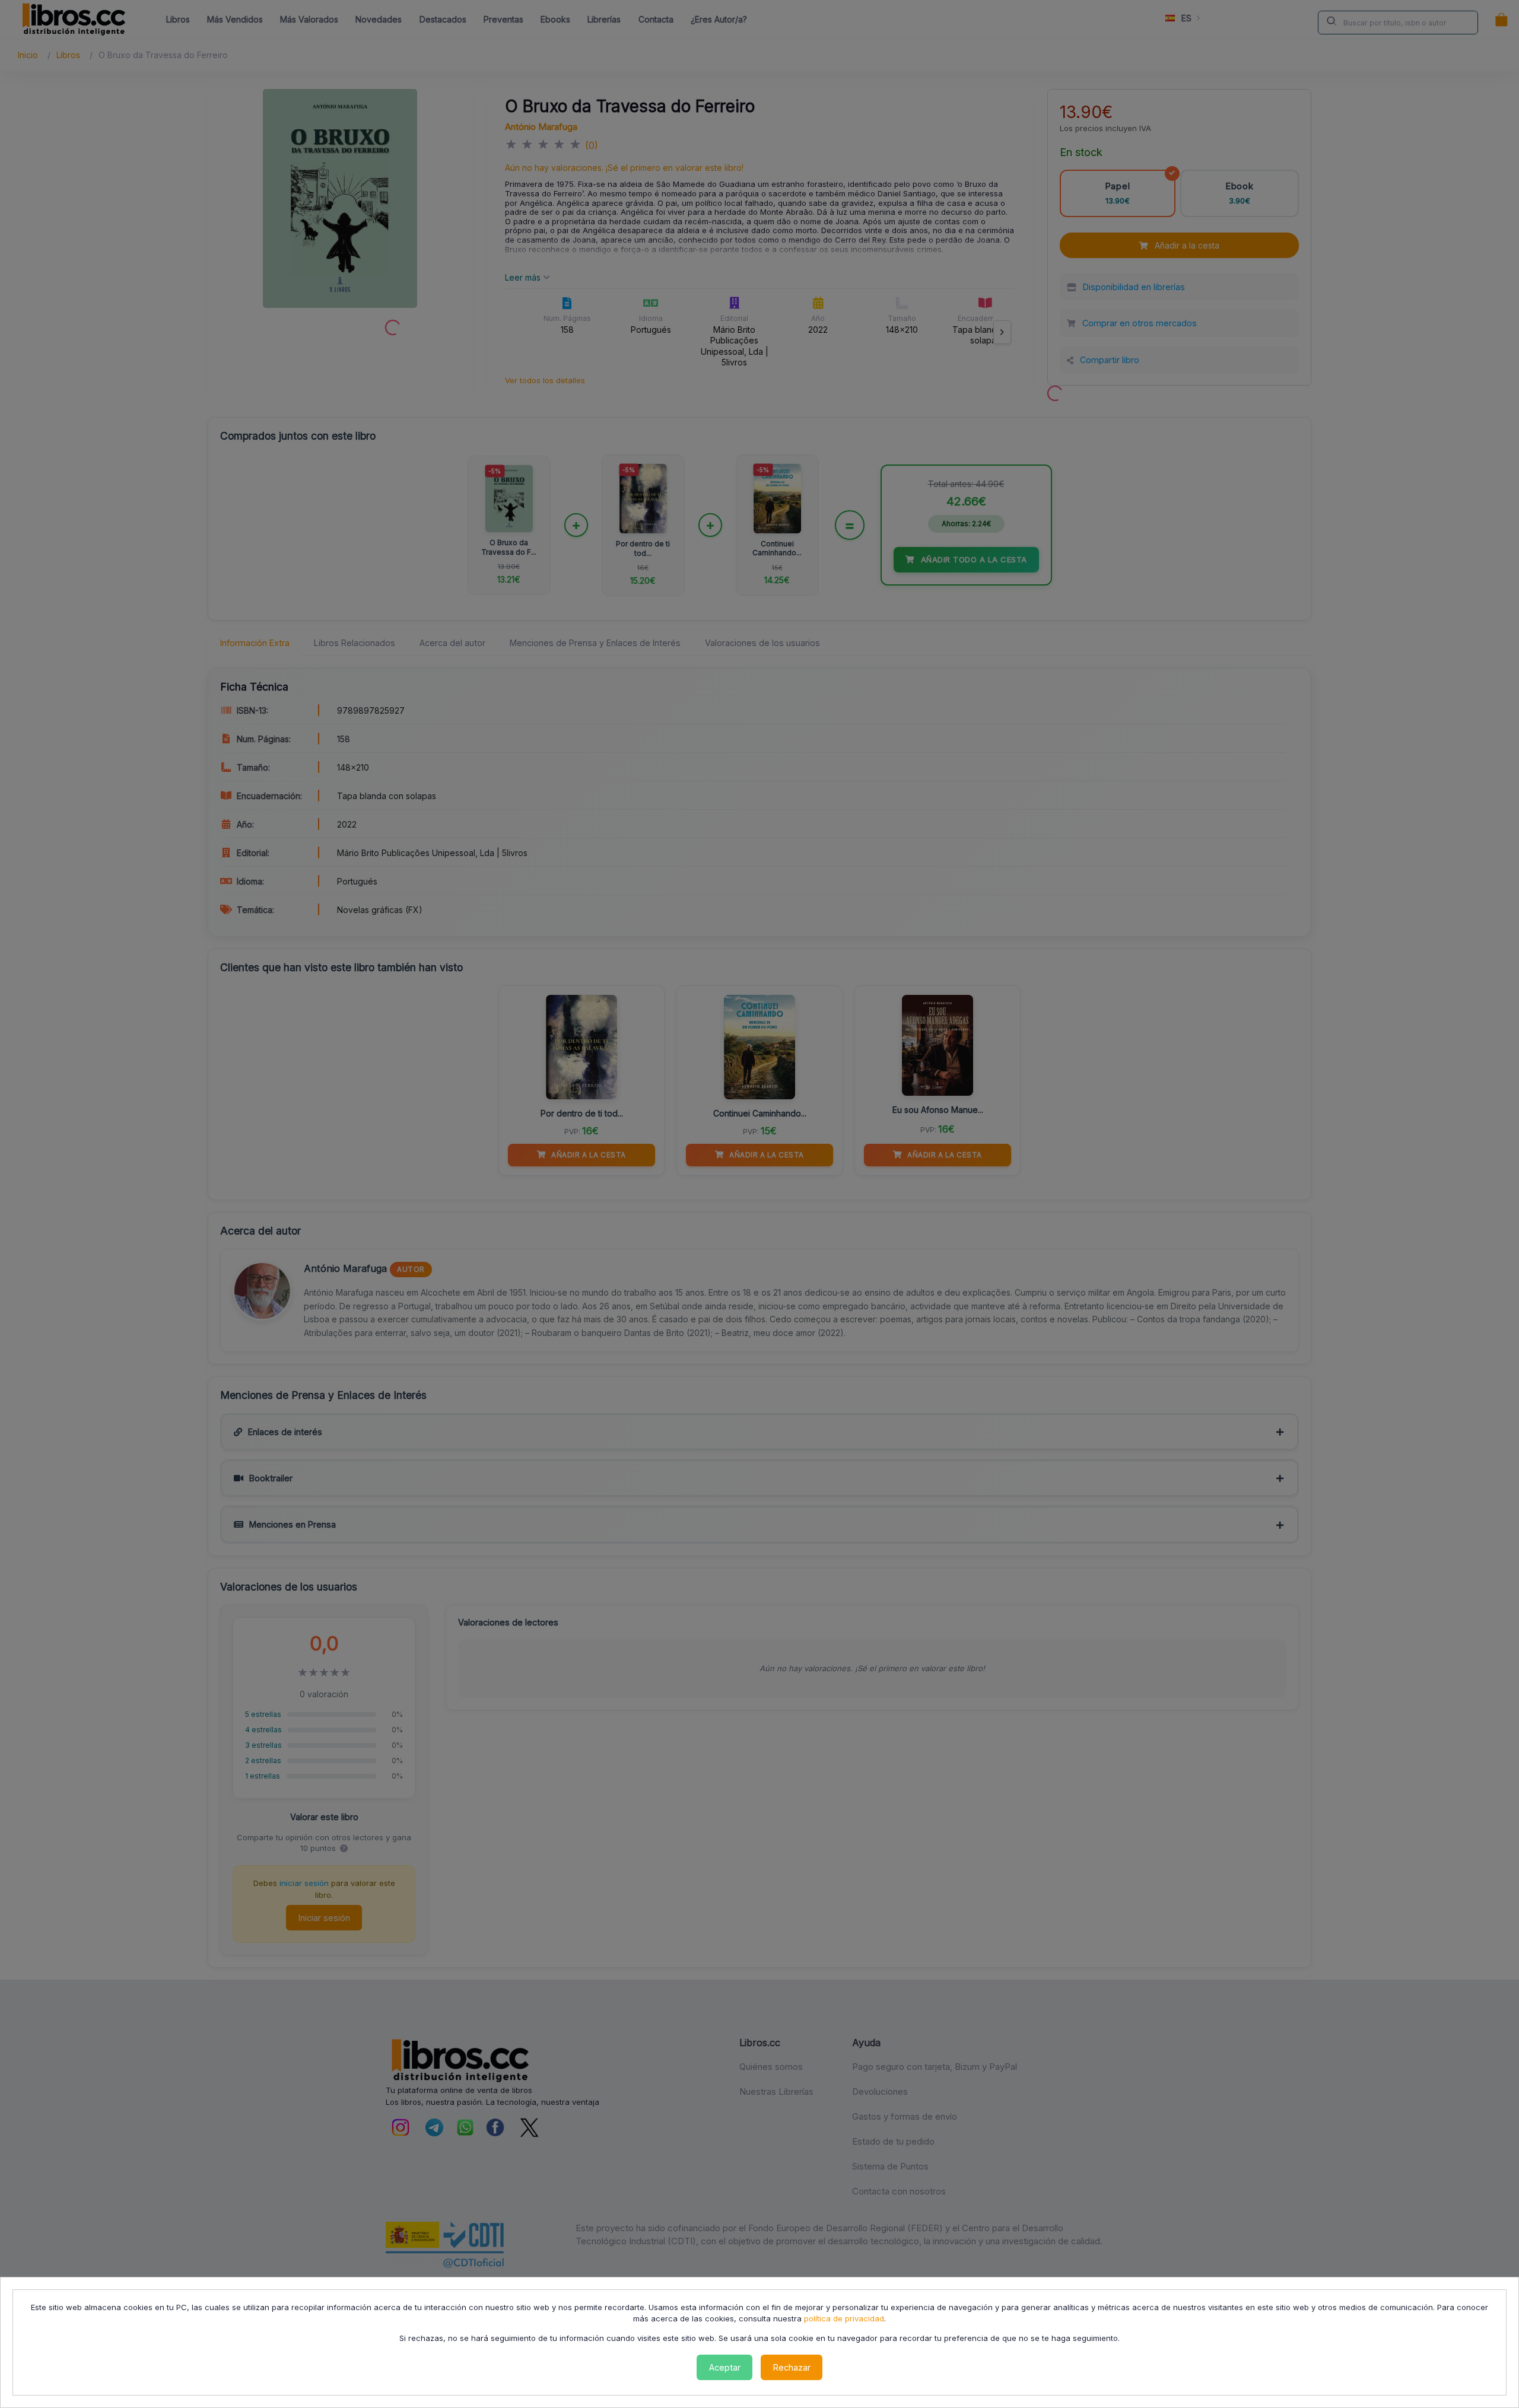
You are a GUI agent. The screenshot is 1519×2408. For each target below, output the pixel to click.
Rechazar (792, 2367)
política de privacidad (844, 2318)
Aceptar (725, 2367)
